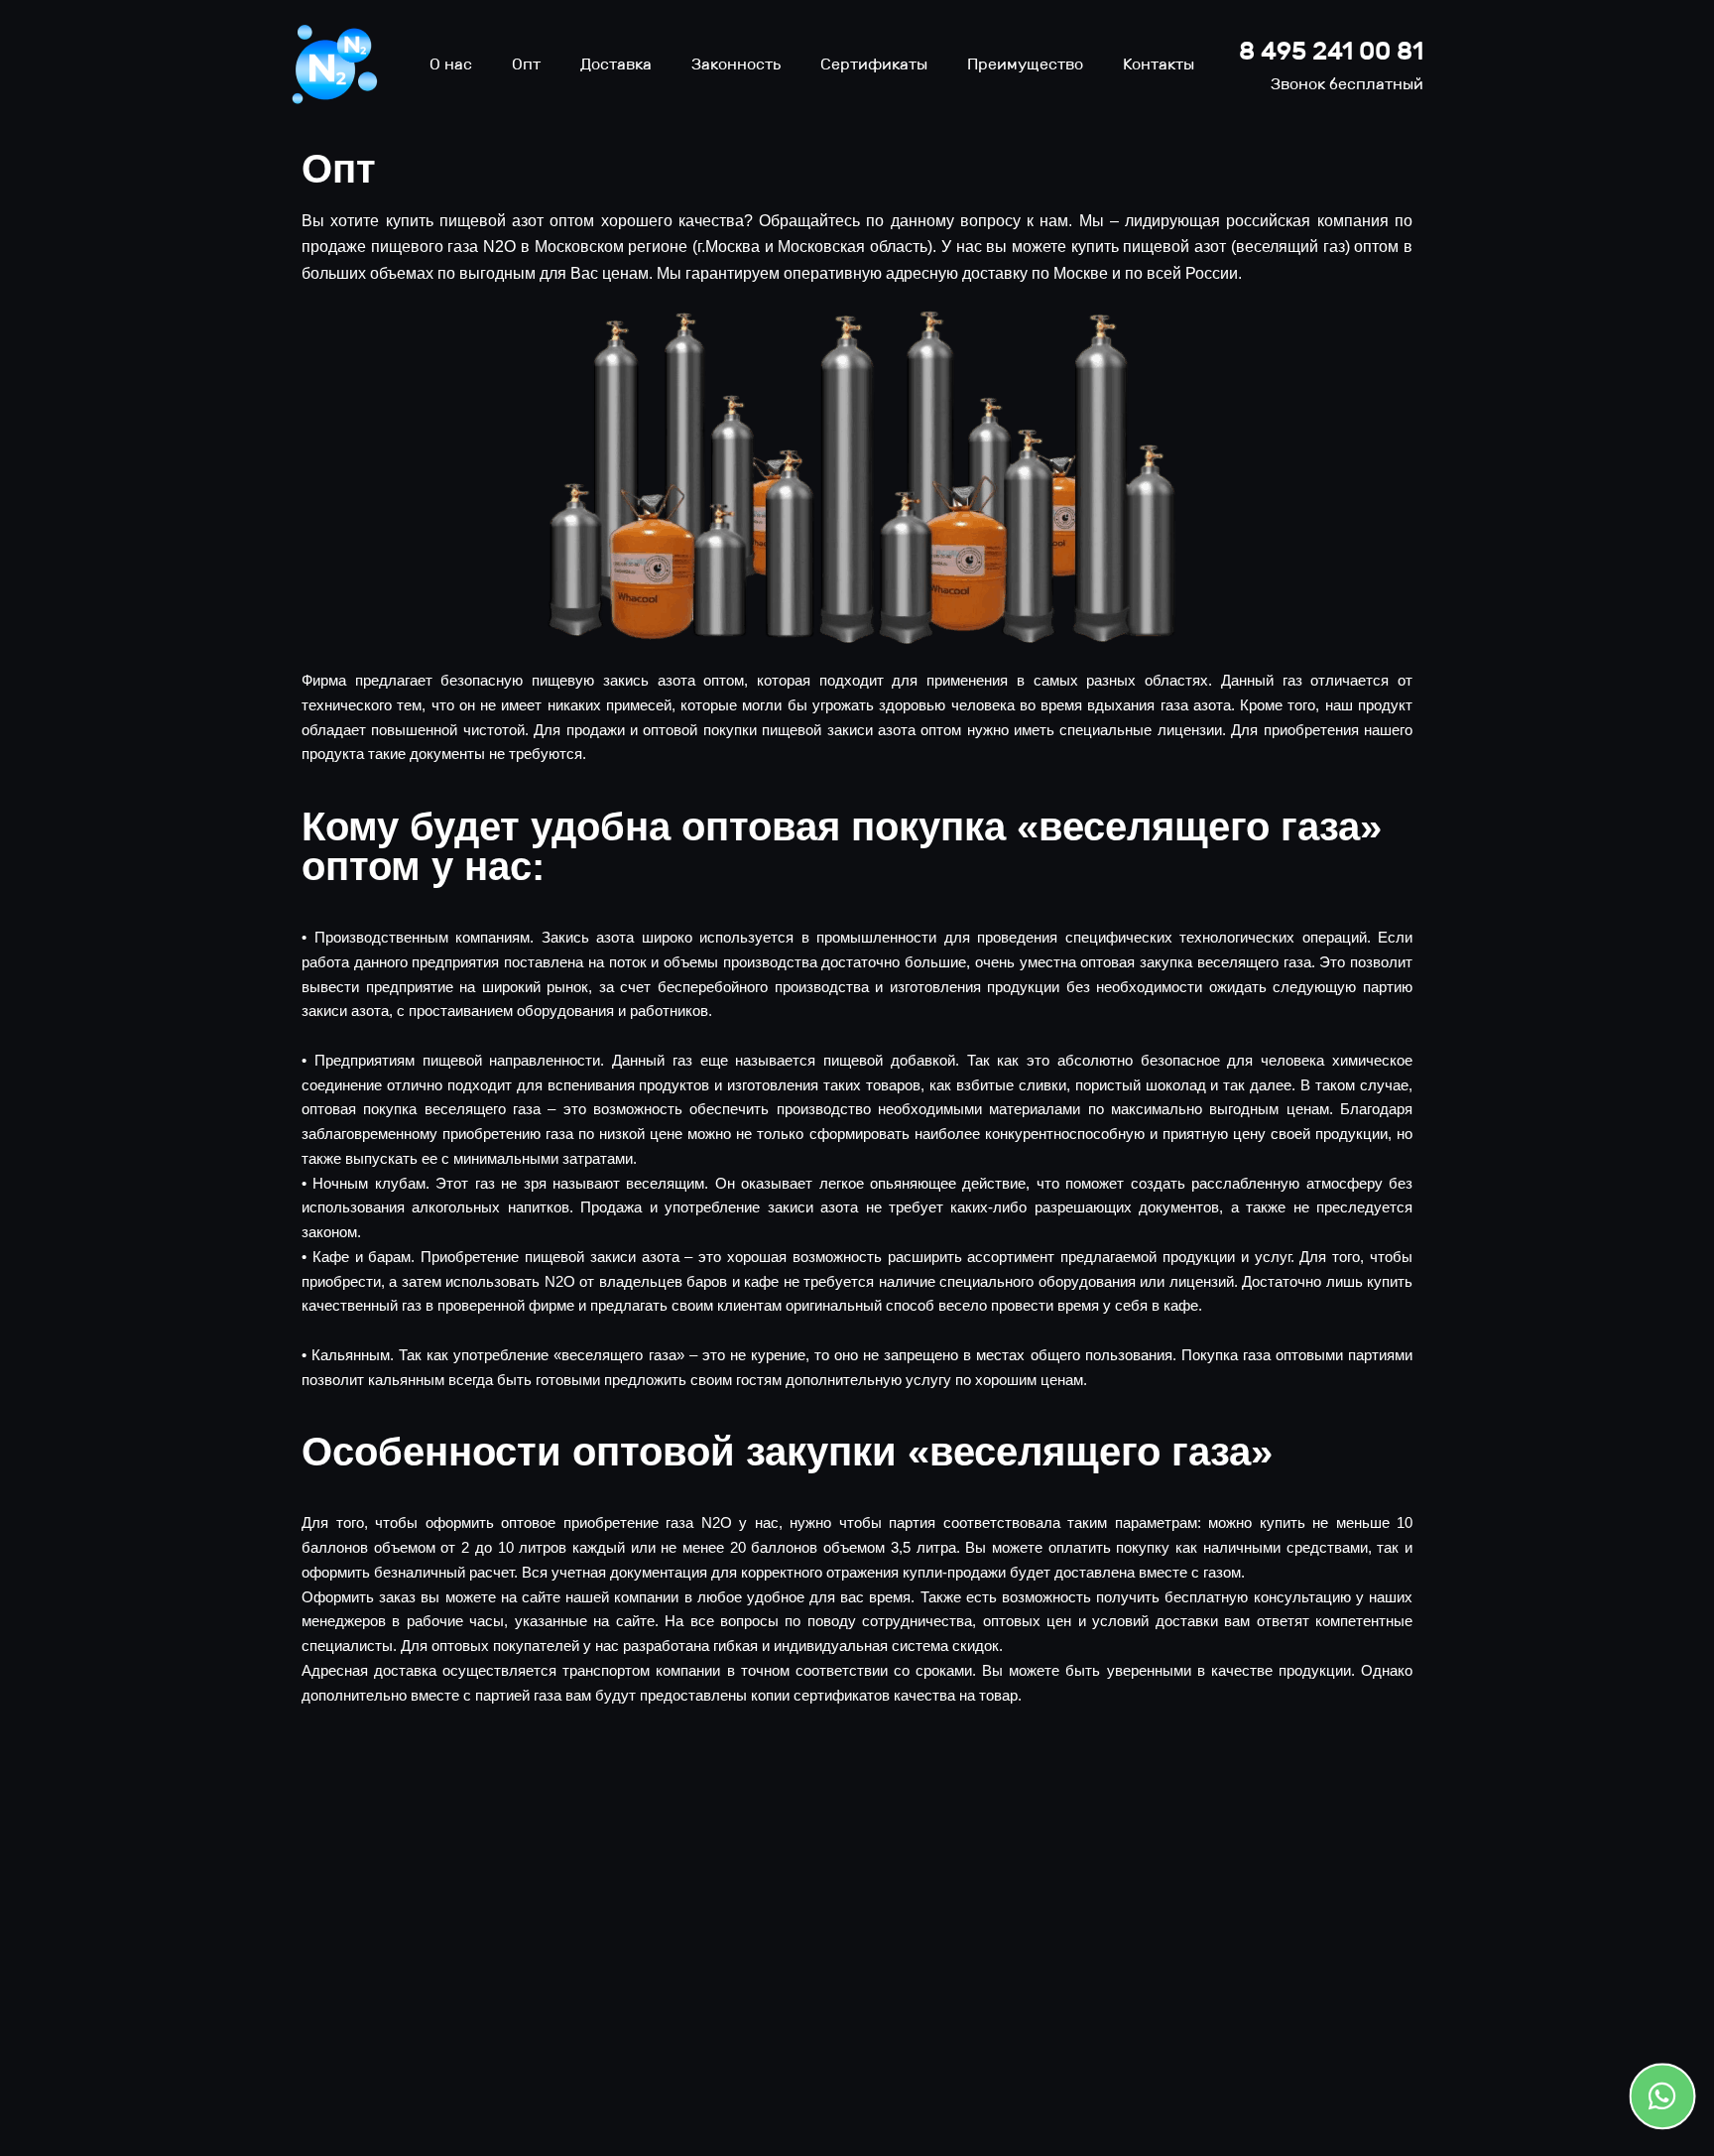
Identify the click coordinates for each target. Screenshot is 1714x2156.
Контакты (1159, 64)
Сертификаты (874, 64)
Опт (526, 64)
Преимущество (1025, 64)
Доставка (616, 64)
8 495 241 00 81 (1331, 51)
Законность (736, 64)
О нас (451, 64)
